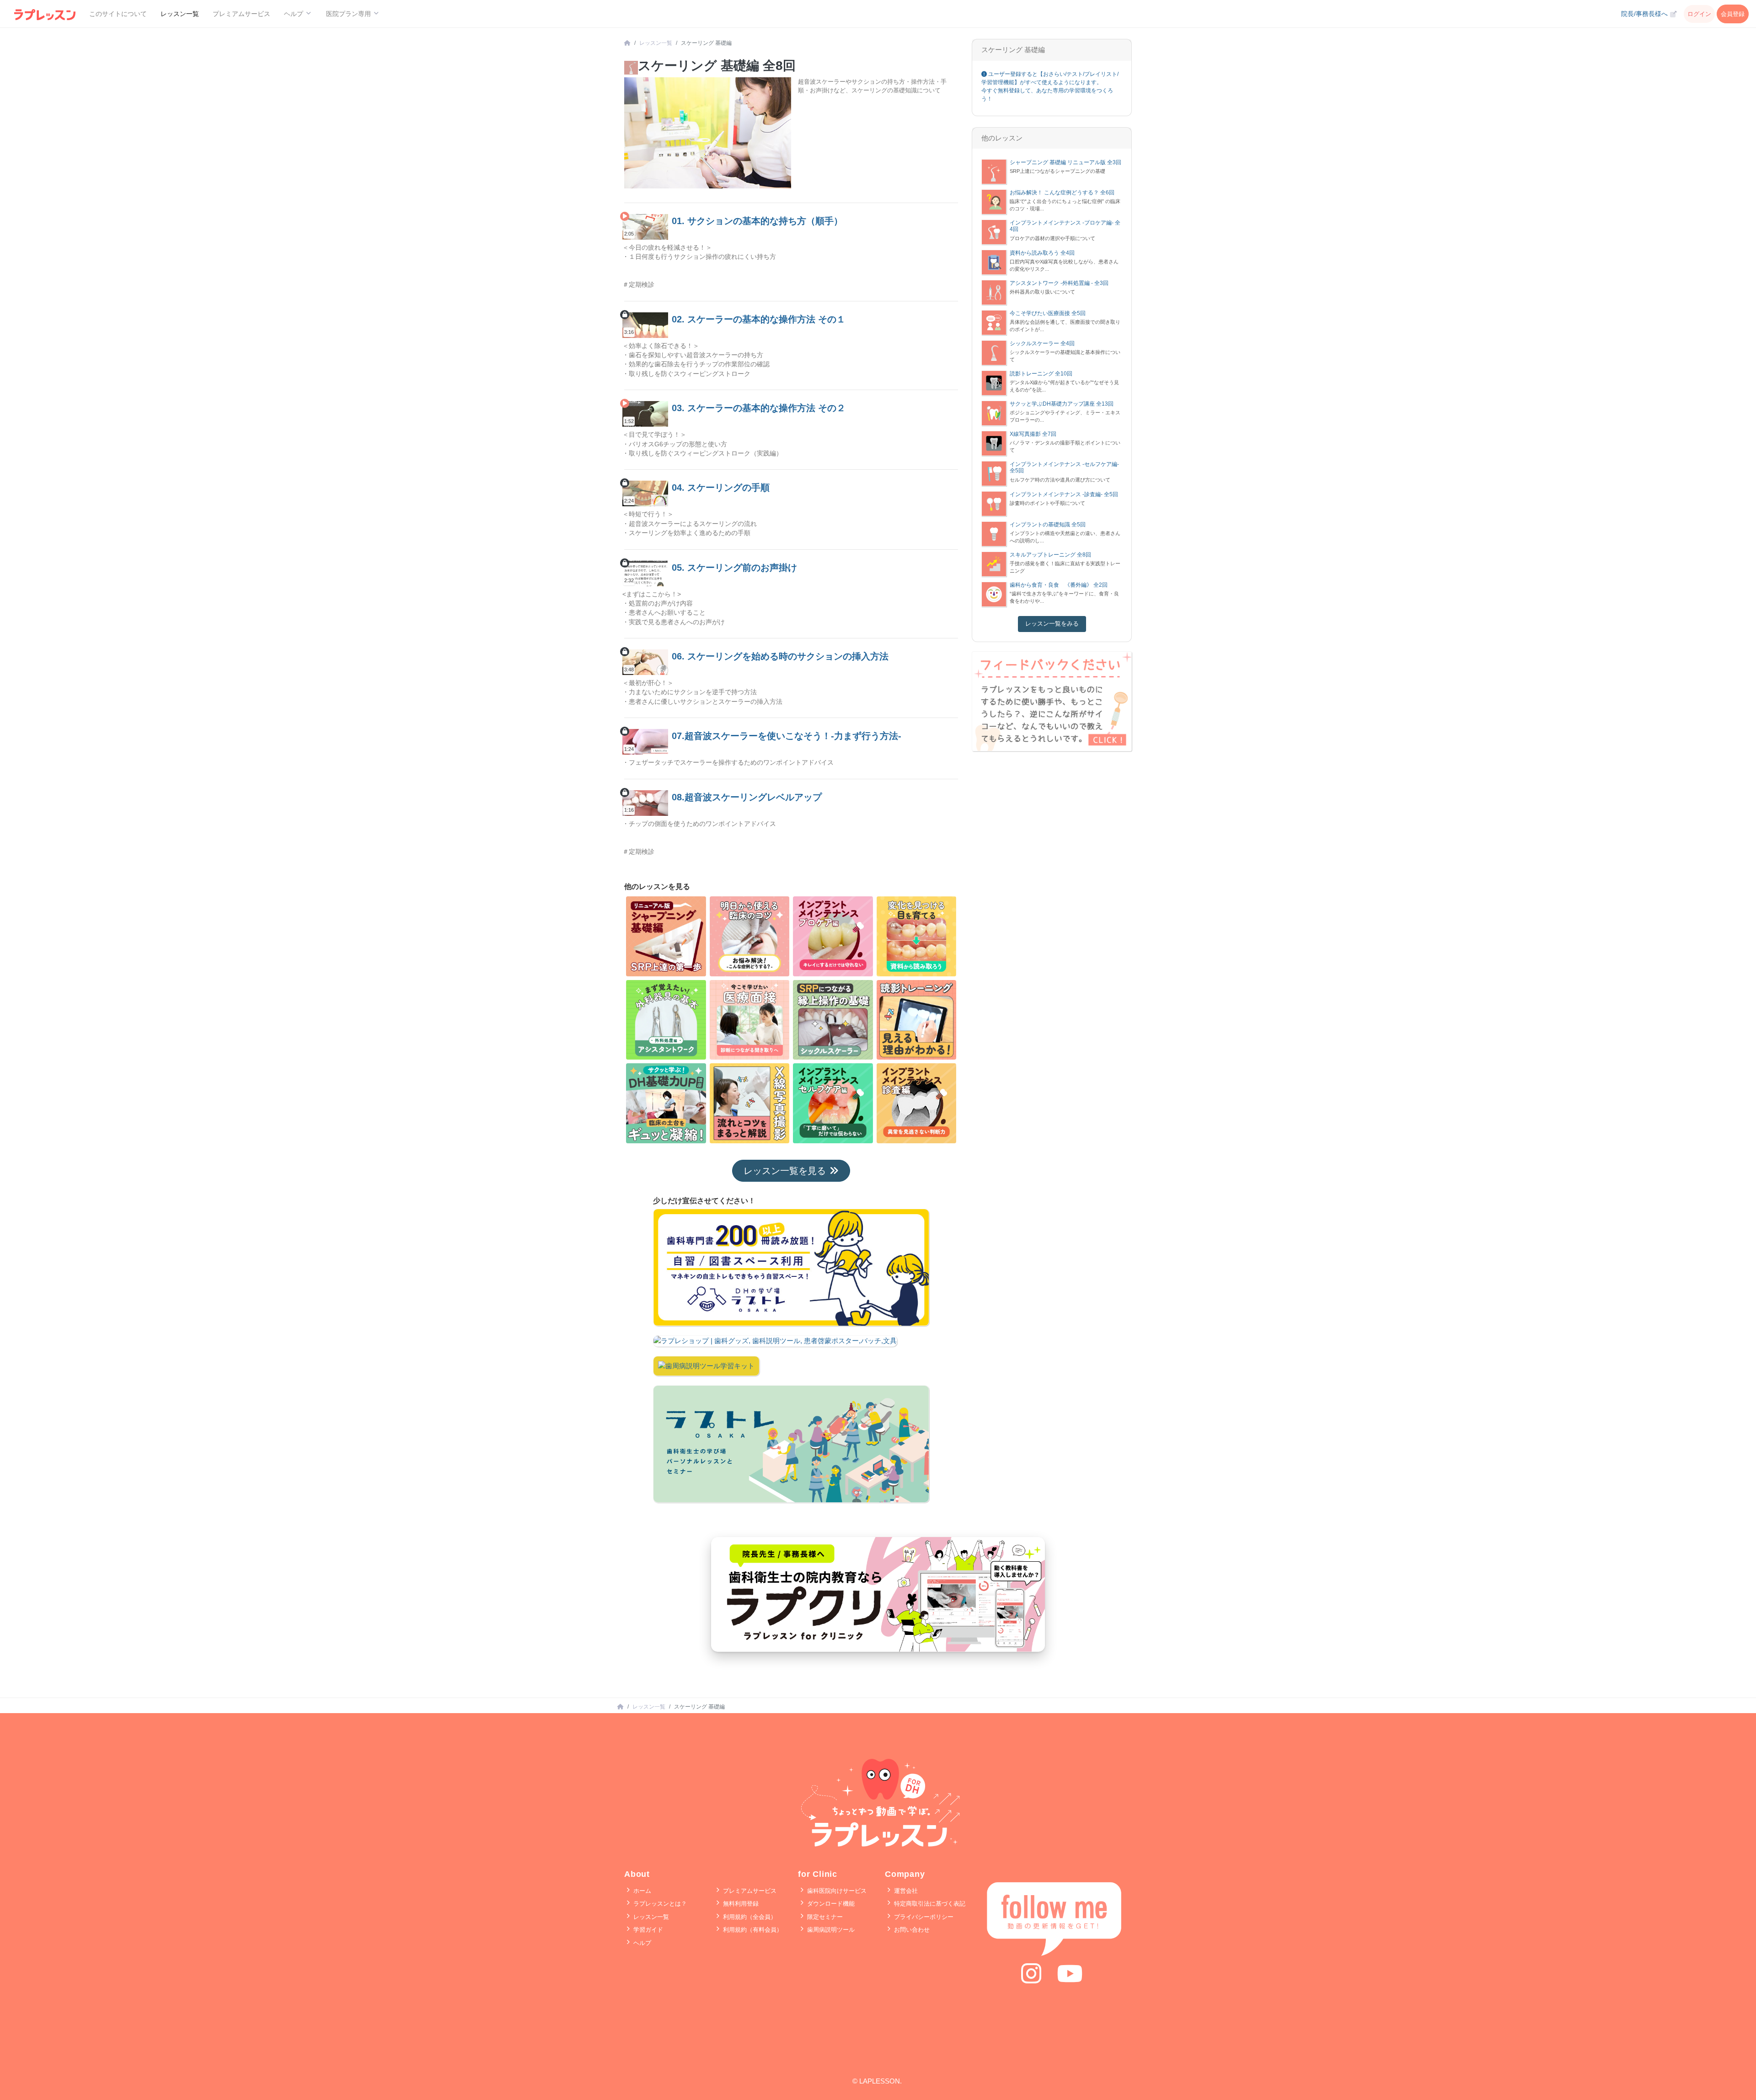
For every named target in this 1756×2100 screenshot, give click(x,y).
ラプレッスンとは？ (659, 1904)
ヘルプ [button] (294, 14)
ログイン (1699, 14)
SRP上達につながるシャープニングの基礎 (1057, 171)
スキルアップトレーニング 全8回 (1050, 555)
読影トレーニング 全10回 (1041, 374)
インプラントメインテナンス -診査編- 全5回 (1064, 494)
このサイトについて (118, 14)
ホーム (641, 1891)
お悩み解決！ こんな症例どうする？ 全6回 (1062, 193)
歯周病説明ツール (830, 1930)
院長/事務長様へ (1645, 14)
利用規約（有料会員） (752, 1930)
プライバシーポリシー (923, 1917)
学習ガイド (647, 1930)
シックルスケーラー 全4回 (1042, 343)
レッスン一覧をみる (1052, 624)
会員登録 (1733, 14)
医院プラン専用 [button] (349, 14)
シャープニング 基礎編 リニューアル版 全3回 (1065, 162)
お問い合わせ (911, 1930)
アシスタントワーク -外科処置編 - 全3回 (1059, 283)
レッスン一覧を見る (785, 1171)
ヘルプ (641, 1943)
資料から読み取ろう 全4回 (1042, 253)
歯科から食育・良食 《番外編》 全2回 (1059, 585)
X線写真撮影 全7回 (1033, 434)
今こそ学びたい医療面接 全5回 (1048, 313)
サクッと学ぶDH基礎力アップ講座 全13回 (1062, 404)
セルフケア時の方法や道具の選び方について (1060, 480)
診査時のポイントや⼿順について (1047, 503)
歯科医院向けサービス (836, 1891)
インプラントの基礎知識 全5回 (1048, 525)
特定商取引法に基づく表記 (929, 1904)
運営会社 (905, 1891)
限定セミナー (824, 1917)
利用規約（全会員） (749, 1917)
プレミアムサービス (241, 14)
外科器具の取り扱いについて (1042, 292)
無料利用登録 (740, 1904)
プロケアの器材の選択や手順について (1052, 238)
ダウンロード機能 (830, 1904)
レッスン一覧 (180, 14)
